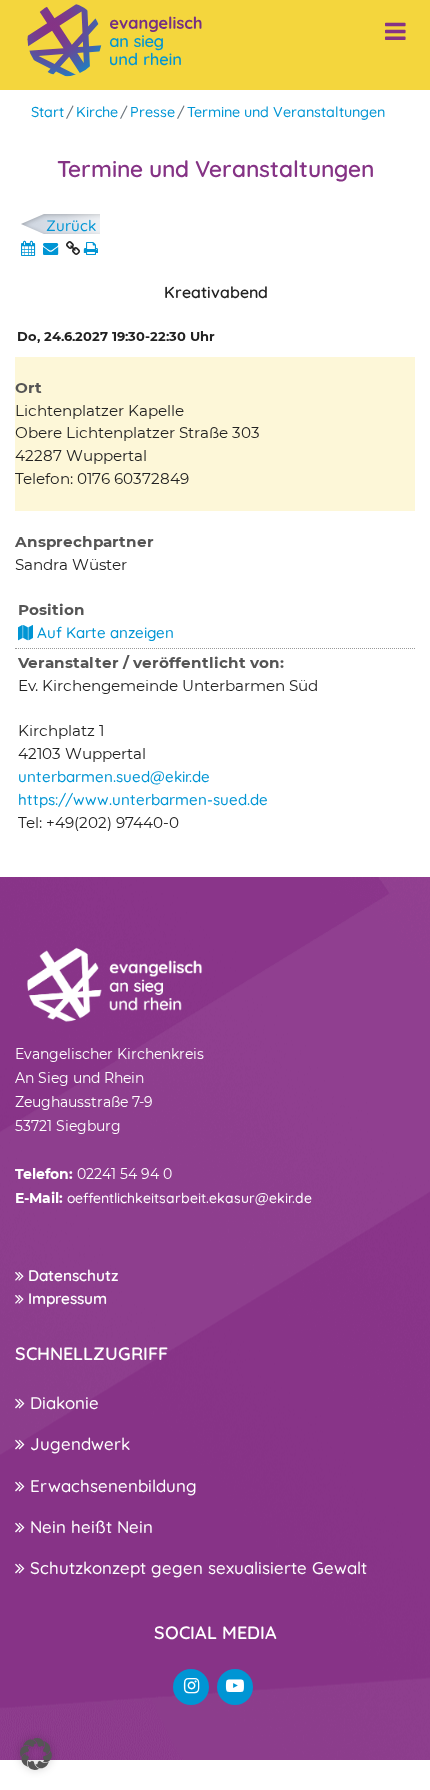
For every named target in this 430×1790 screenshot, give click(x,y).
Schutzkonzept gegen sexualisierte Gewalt (196, 1567)
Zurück (71, 225)
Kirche (97, 112)
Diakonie (62, 1402)
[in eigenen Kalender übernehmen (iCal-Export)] (28, 248)
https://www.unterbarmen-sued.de (143, 799)
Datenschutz (71, 1275)
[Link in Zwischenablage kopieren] (73, 248)
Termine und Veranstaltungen (286, 112)
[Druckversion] (91, 248)
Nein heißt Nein (89, 1526)
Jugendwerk (77, 1443)
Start (47, 112)
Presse (152, 112)
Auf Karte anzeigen (103, 632)
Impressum (65, 1298)
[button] (36, 1754)
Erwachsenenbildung (111, 1485)
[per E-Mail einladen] (50, 248)
